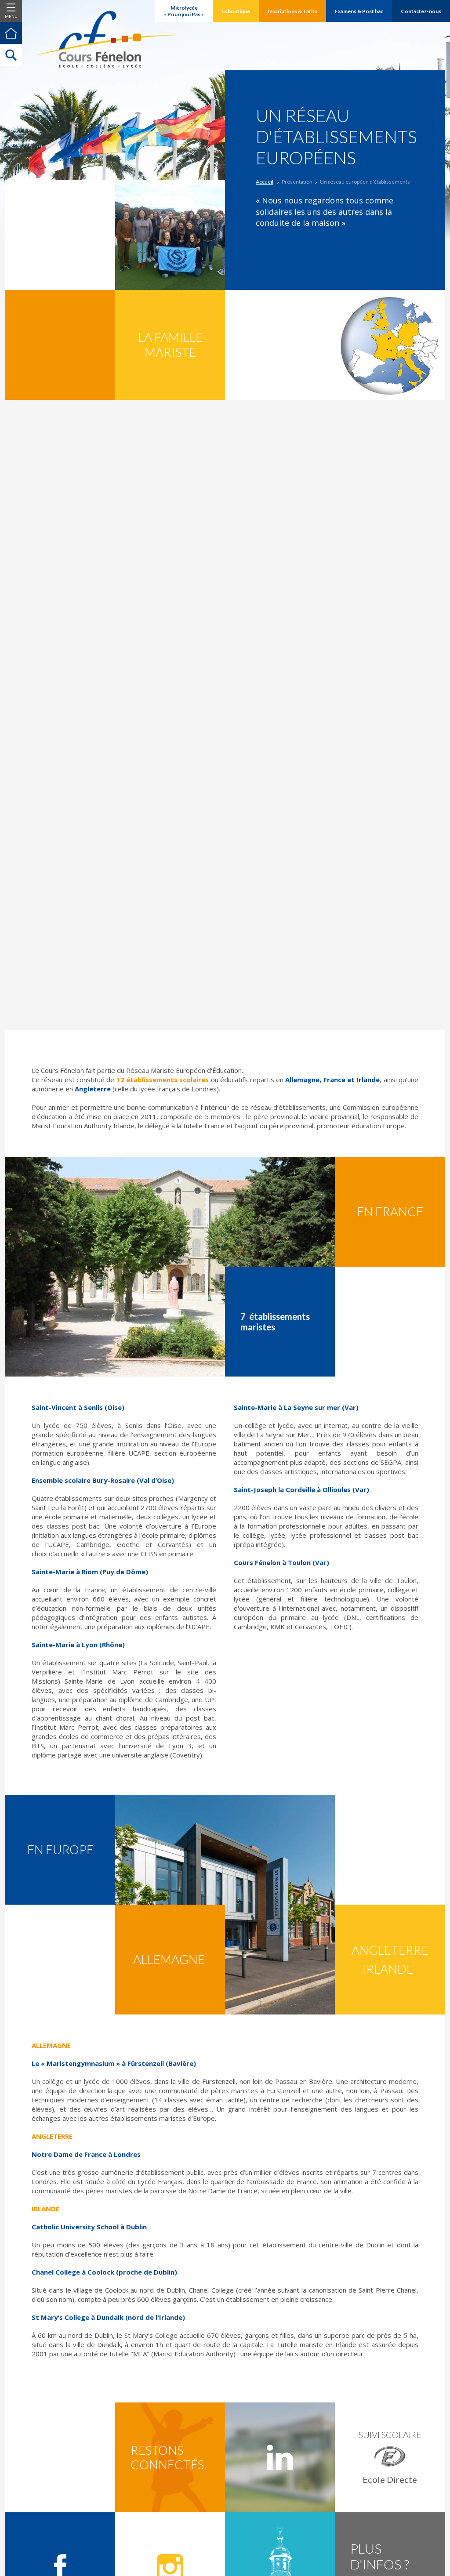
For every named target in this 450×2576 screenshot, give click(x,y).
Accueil (265, 182)
